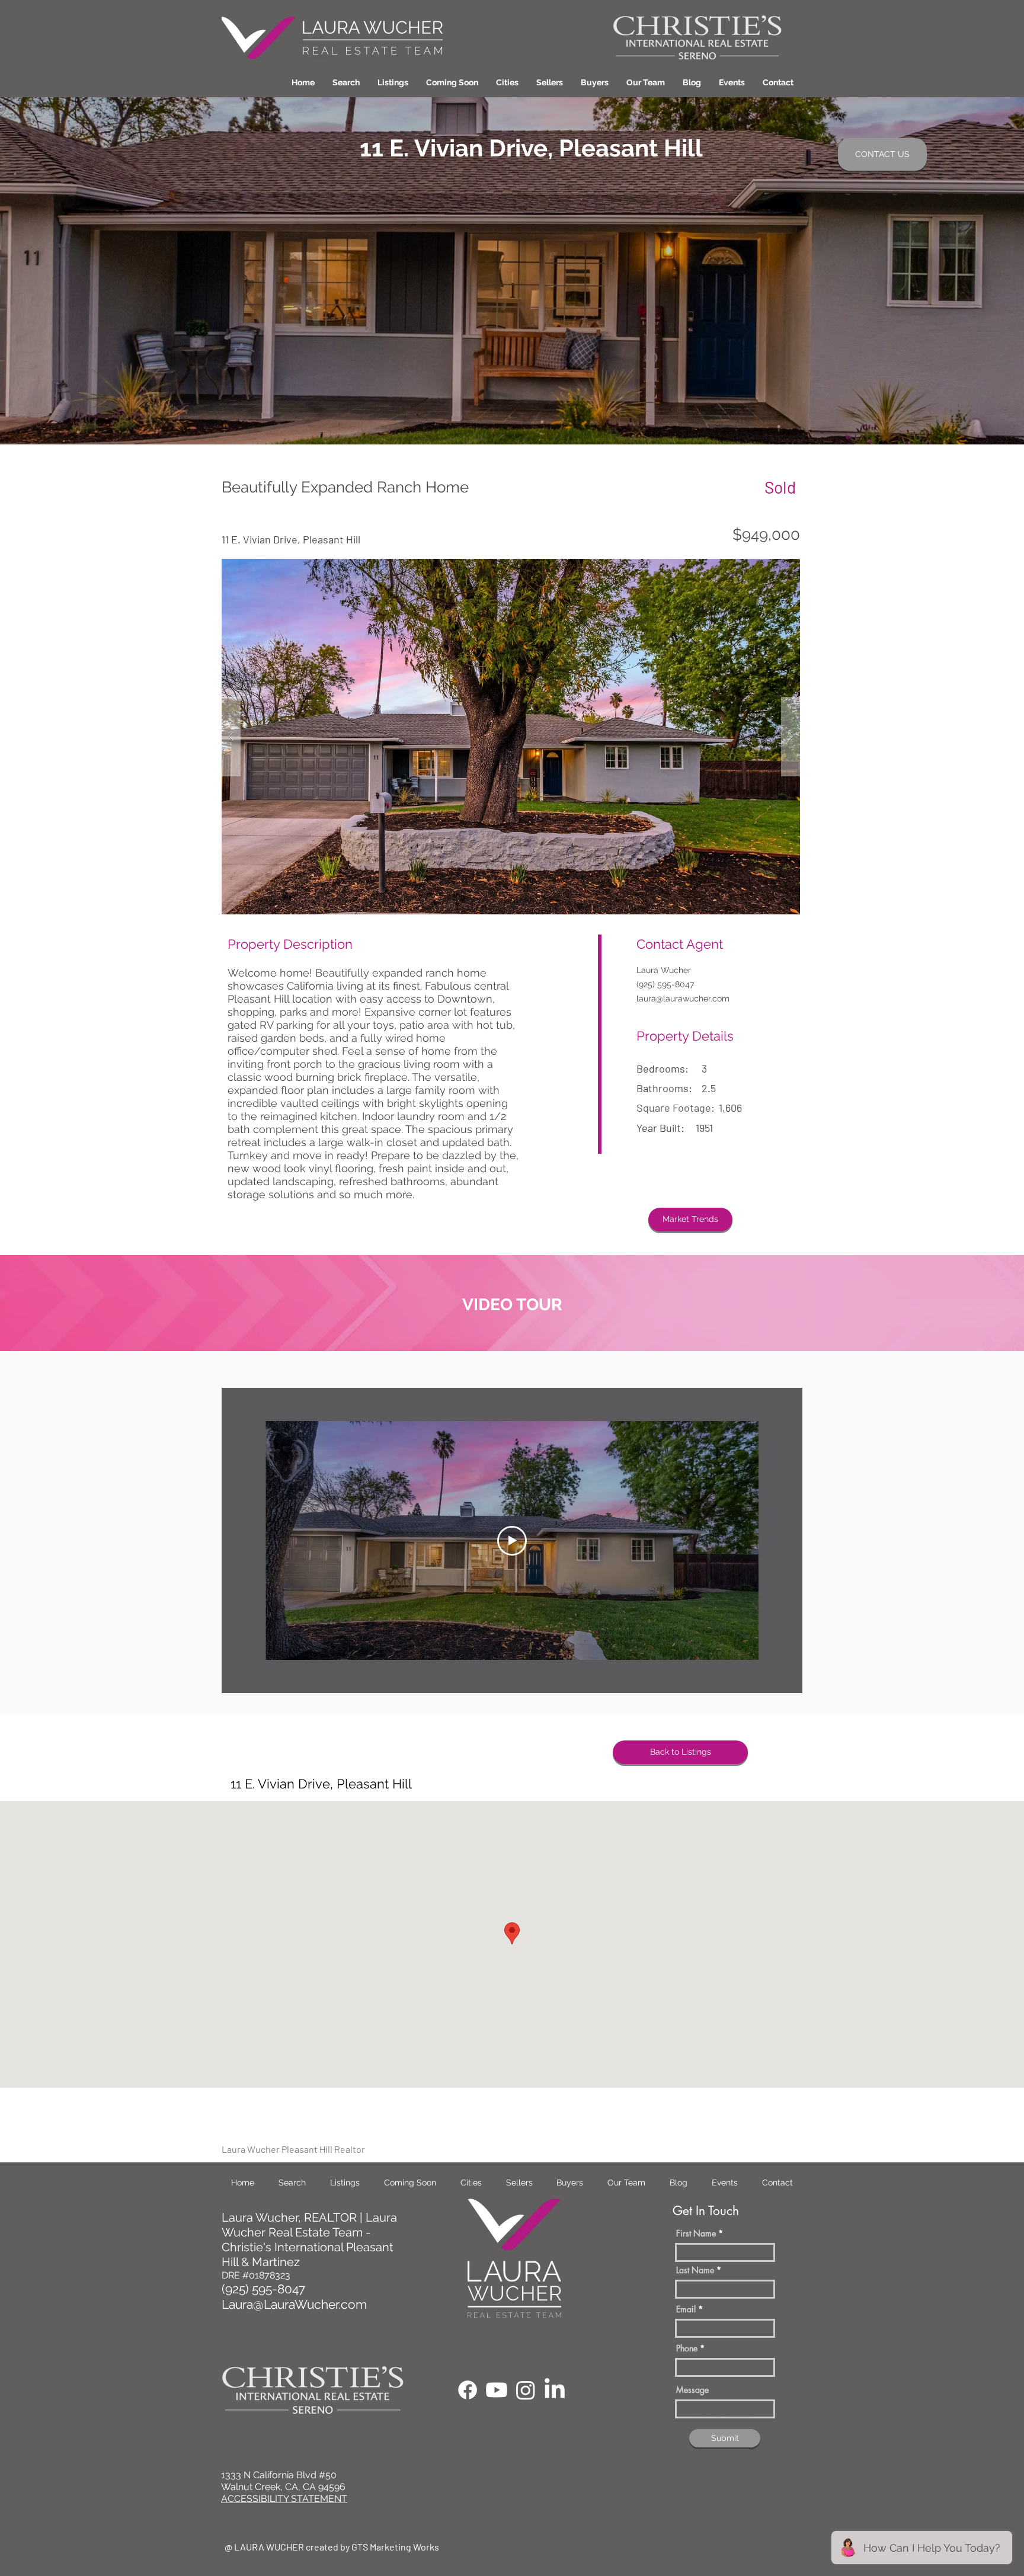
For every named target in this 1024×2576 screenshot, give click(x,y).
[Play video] (512, 1541)
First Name (696, 2233)
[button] (507, 82)
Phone (687, 2348)
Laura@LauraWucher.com (294, 2304)
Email (686, 2309)
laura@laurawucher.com (683, 999)
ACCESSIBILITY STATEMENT (284, 2499)
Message (692, 2390)
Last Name (695, 2270)
